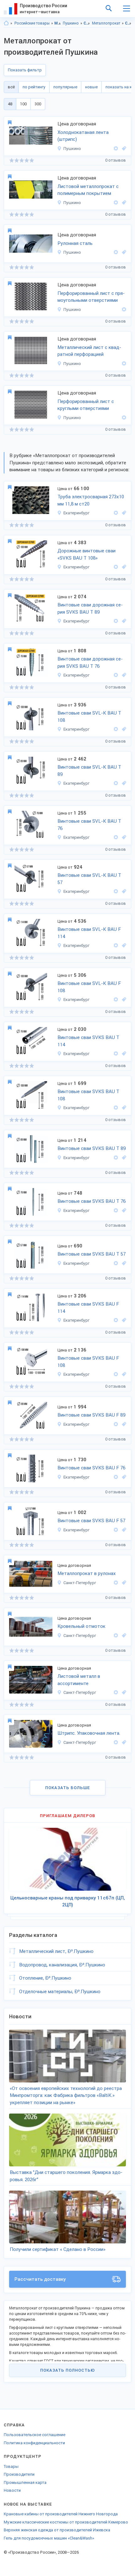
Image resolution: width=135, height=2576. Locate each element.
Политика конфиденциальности (34, 2443)
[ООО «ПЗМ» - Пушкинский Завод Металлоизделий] (116, 149)
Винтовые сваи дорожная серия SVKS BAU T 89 (90, 608)
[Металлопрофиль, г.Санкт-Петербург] (123, 1636)
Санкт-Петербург (80, 1583)
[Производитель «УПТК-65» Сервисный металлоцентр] (116, 1583)
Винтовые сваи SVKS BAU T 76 (92, 1201)
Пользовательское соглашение (35, 2435)
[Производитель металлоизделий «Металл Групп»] (116, 513)
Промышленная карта (25, 2482)
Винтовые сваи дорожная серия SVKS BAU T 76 (90, 663)
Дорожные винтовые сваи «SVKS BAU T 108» (86, 554)
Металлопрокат (106, 23)
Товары (11, 2466)
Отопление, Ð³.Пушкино (45, 1978)
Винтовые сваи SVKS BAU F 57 (91, 1521)
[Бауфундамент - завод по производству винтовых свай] (116, 567)
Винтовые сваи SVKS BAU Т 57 (92, 1254)
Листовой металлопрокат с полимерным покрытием (88, 190)
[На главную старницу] (6, 23)
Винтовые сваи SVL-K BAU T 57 (89, 879)
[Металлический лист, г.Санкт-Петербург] (123, 1583)
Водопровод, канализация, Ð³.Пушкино (62, 1965)
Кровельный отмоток (81, 1626)
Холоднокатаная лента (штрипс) (83, 136)
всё (11, 87)
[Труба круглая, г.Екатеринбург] (123, 513)
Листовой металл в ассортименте (79, 1680)
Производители (19, 2474)
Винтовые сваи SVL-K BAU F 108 (89, 987)
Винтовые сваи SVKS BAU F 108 (88, 1362)
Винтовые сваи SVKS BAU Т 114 (88, 1041)
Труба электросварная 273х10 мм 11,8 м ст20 (91, 500)
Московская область (58, 23)
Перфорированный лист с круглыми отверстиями (86, 405)
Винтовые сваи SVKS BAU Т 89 (92, 1148)
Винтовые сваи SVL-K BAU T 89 (89, 771)
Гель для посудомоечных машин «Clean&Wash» (49, 2538)
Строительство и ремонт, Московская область (128, 23)
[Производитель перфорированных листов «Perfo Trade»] (123, 310)
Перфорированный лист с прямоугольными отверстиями (91, 297)
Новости (12, 2490)
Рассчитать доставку (40, 2279)
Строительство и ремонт (87, 23)
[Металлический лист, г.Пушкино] (123, 149)
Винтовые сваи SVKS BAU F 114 (88, 1308)
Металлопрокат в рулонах (87, 1573)
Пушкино (71, 23)
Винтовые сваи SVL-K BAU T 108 (89, 717)
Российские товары (32, 23)
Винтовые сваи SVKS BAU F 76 (91, 1468)
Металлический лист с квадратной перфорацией (89, 351)
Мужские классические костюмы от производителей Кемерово (66, 2522)
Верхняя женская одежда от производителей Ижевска (57, 2530)
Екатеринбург (76, 513)
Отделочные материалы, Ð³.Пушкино (60, 1992)
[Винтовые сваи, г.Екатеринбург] (123, 567)
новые (91, 87)
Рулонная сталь (75, 243)
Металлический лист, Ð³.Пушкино (56, 1951)
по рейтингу (34, 87)
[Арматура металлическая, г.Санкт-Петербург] (123, 1742)
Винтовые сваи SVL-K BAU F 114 (89, 933)
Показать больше (68, 1788)
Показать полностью (67, 2370)
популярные (65, 87)
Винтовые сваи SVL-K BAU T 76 (89, 825)
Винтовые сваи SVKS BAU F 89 (91, 1415)
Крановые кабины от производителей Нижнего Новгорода (61, 2514)
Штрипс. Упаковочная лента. (89, 1733)
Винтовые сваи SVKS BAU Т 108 (88, 1095)
